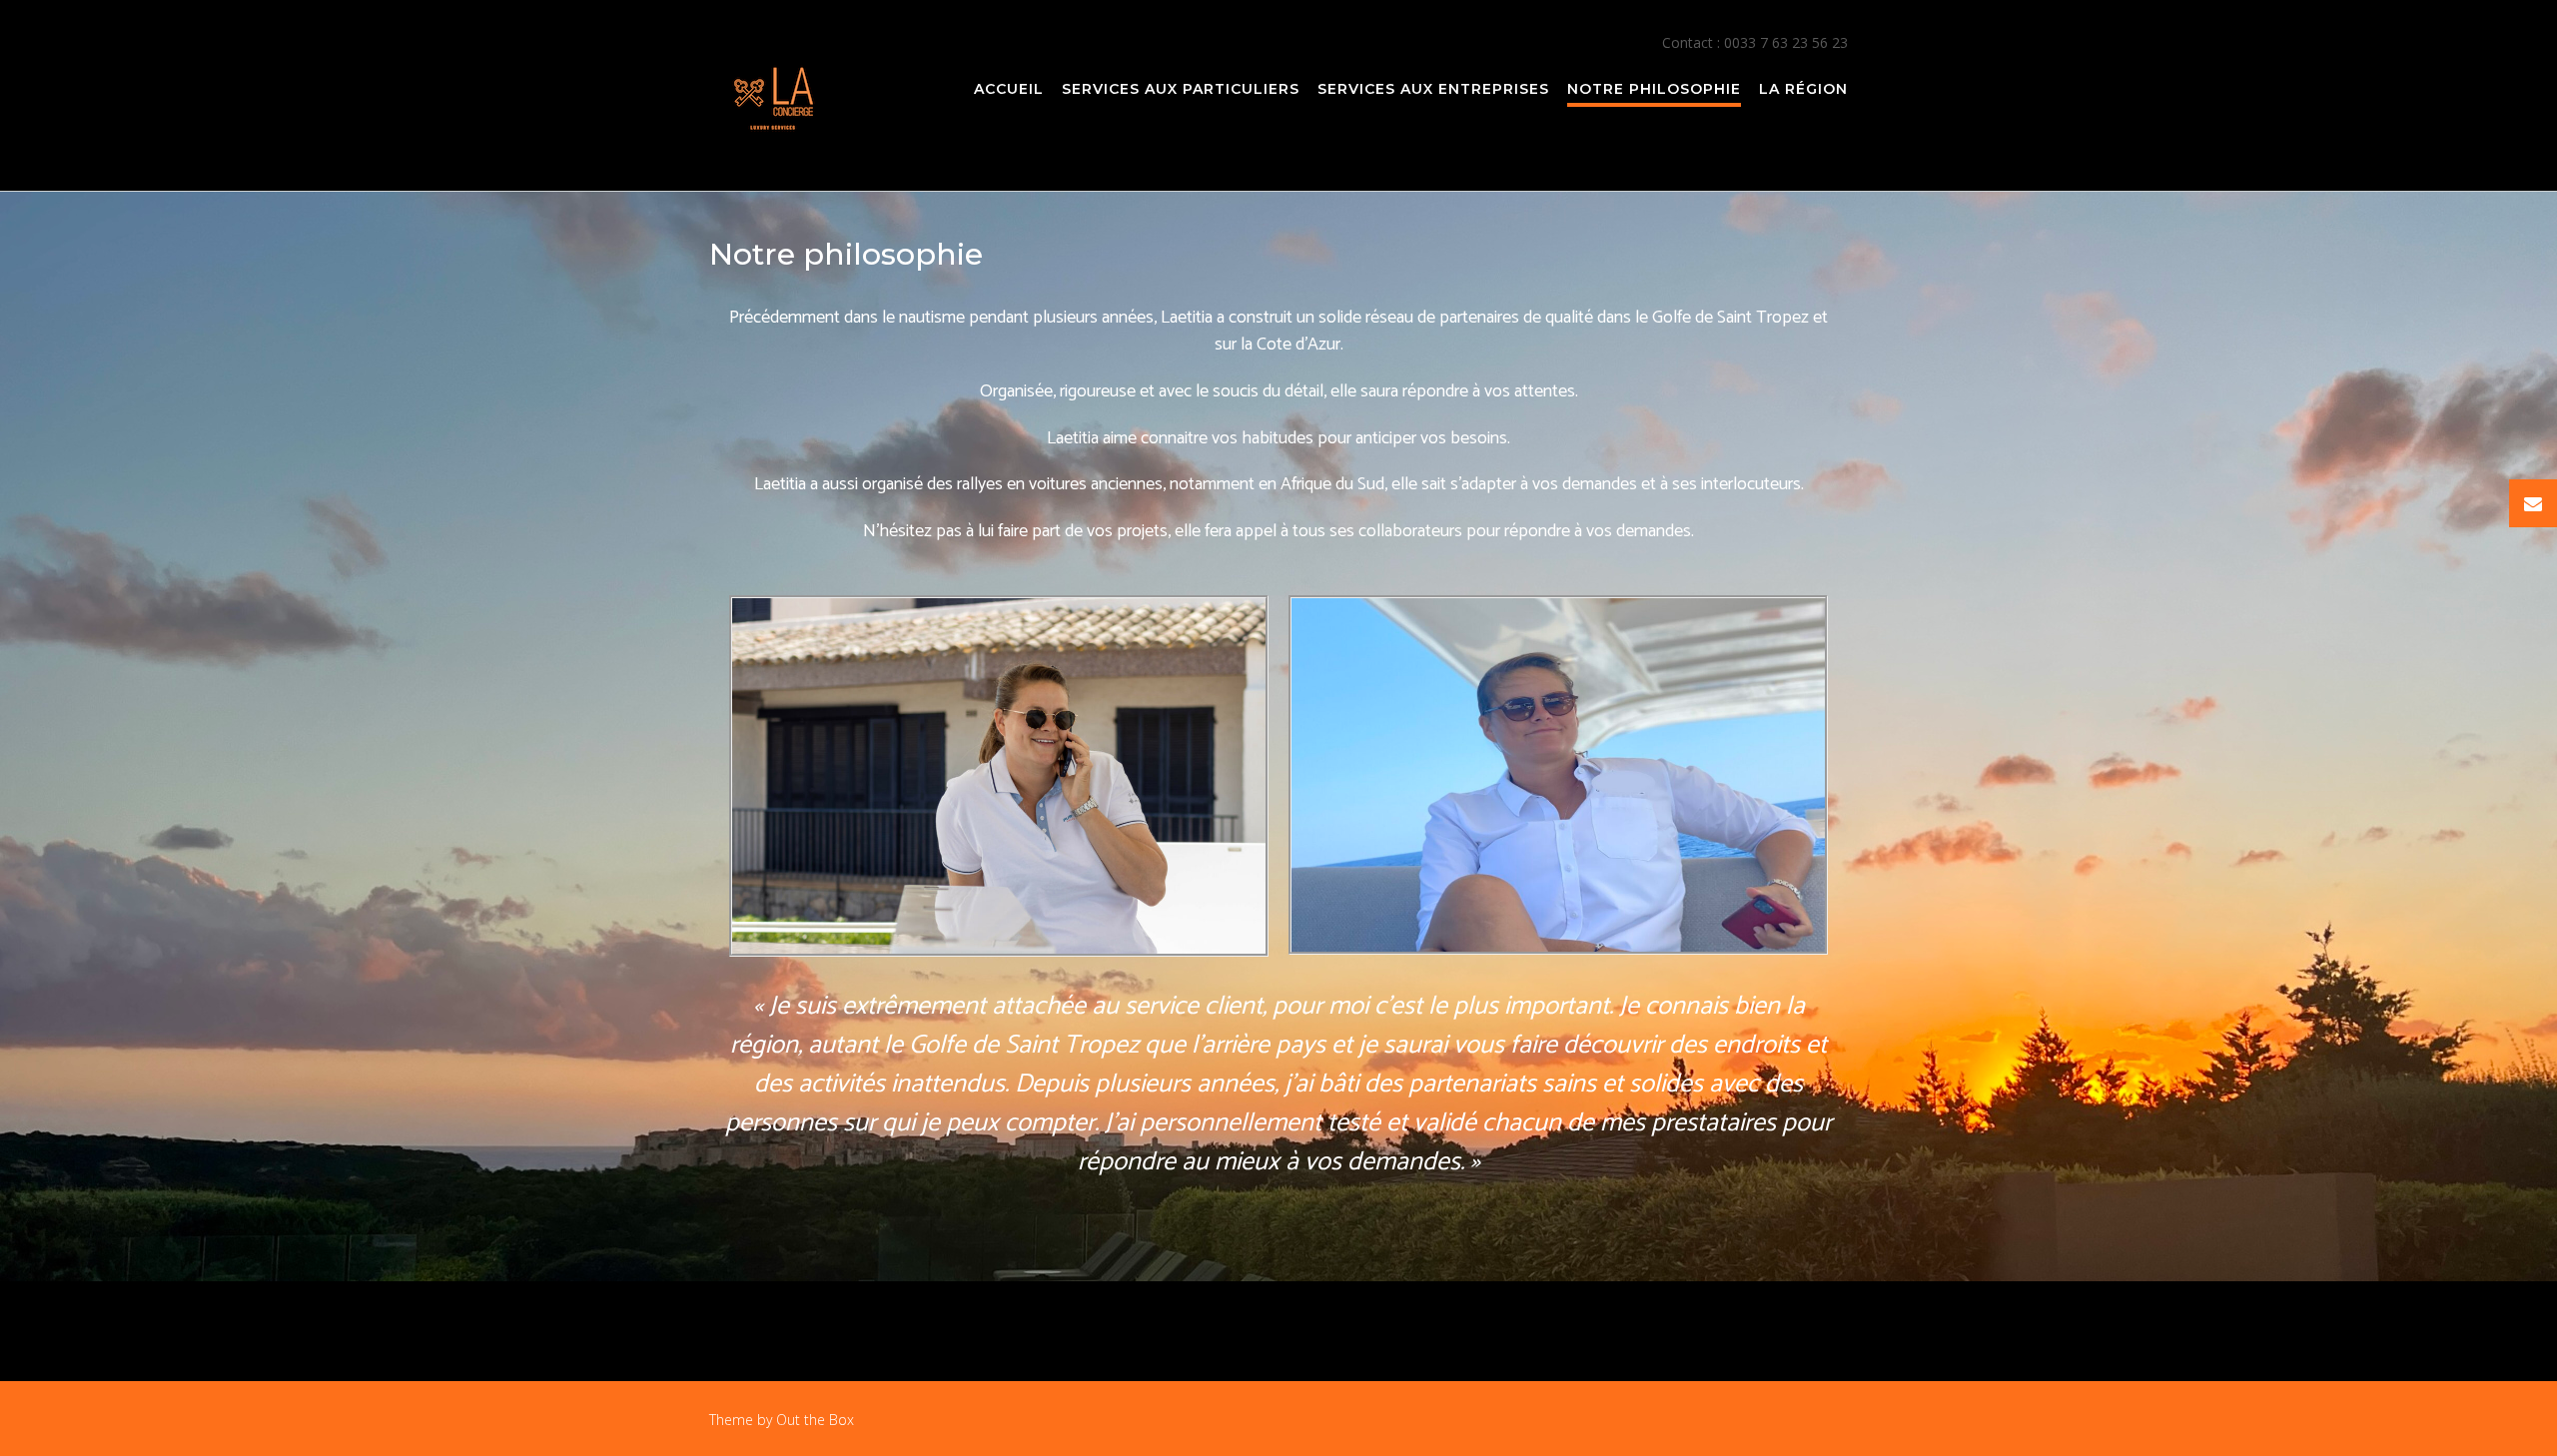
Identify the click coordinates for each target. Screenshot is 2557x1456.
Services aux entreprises (1433, 89)
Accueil (1009, 89)
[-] (775, 97)
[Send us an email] (2533, 503)
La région (1803, 89)
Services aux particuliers (1181, 89)
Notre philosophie (1654, 89)
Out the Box (815, 1420)
